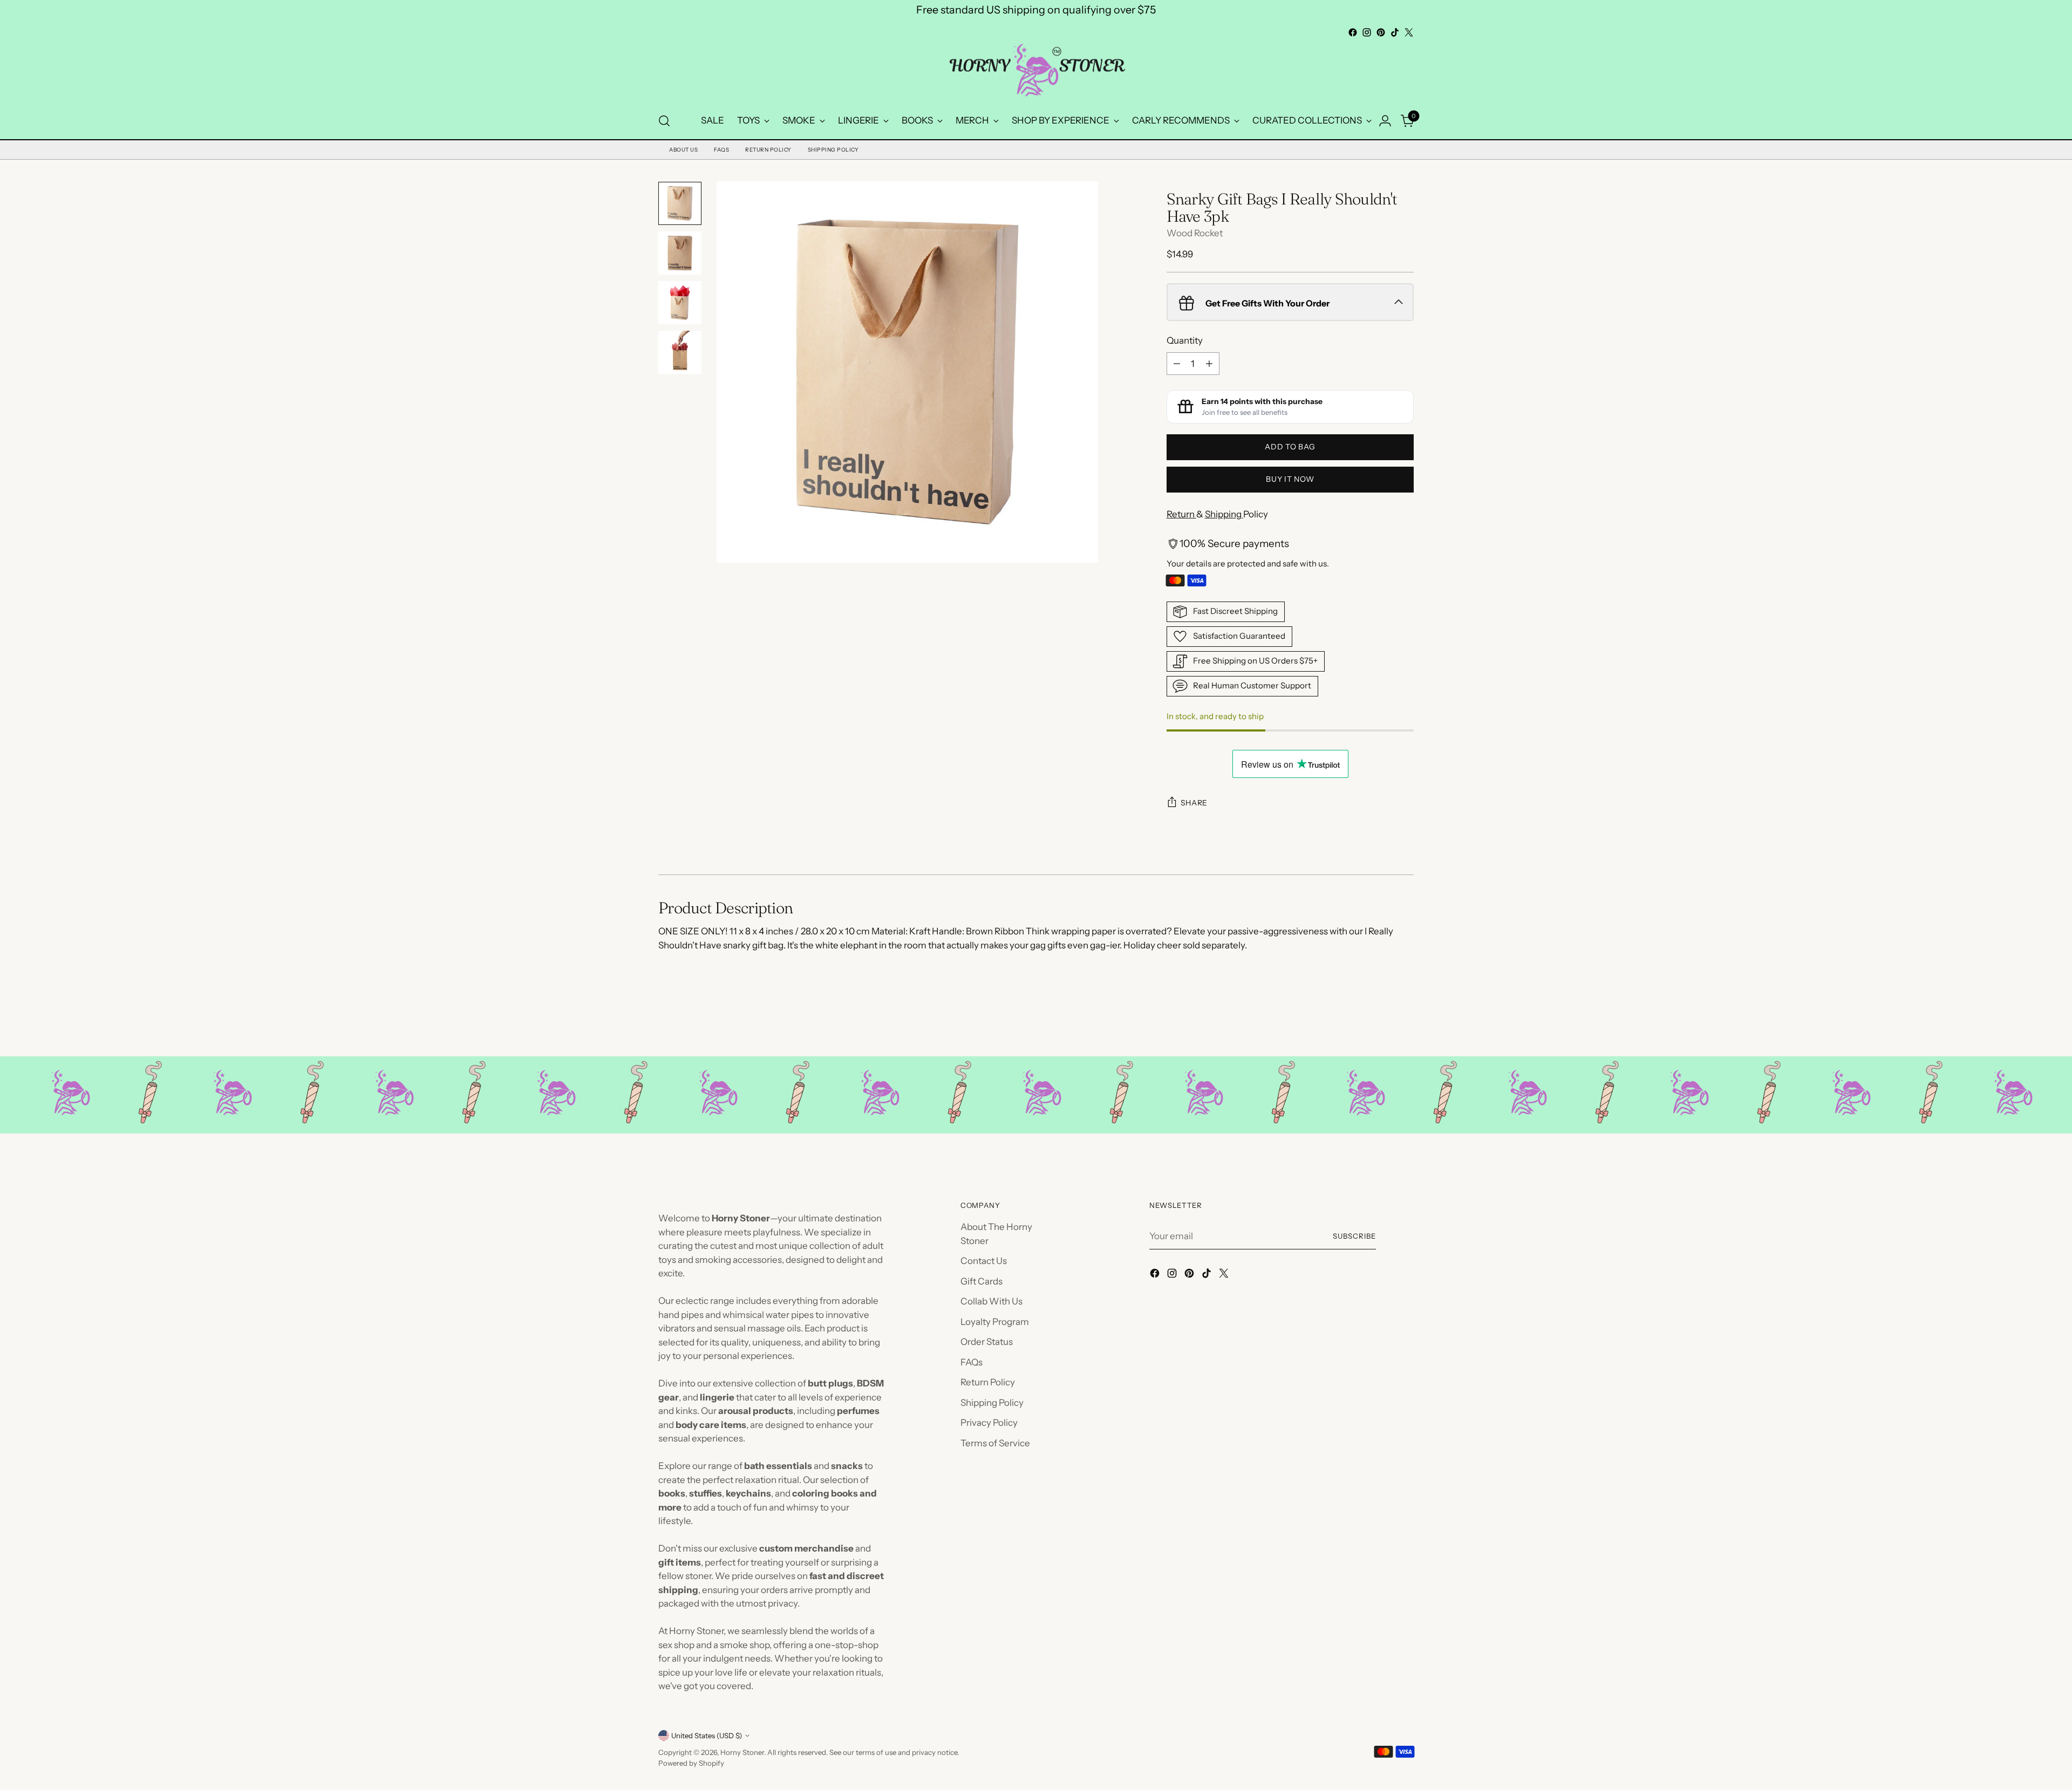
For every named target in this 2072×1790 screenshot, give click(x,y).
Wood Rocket (1195, 233)
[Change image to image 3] (680, 303)
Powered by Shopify (691, 1763)
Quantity (1185, 340)
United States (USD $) (707, 1736)
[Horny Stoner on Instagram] (1367, 32)
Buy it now (1290, 479)
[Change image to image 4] (680, 352)
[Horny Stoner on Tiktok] (1395, 32)
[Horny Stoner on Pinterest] (1381, 32)
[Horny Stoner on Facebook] (1353, 32)
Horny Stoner (742, 1752)
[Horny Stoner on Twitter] (1409, 32)
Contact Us (984, 1261)
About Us (683, 150)
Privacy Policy (989, 1423)
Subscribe (1354, 1236)
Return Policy (768, 150)
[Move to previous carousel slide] (1380, 1020)
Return (1181, 514)
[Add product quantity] (1209, 364)
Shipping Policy (833, 150)
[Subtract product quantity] (1177, 364)
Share (1194, 803)
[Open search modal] (664, 121)
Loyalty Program (995, 1322)
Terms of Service (995, 1443)
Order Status (987, 1342)
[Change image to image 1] (680, 203)
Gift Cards (982, 1281)
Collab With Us (991, 1301)
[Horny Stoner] (1036, 71)
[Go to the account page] (1385, 121)
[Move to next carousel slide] (1405, 1019)
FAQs (721, 150)
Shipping (1224, 514)
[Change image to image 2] (680, 253)
